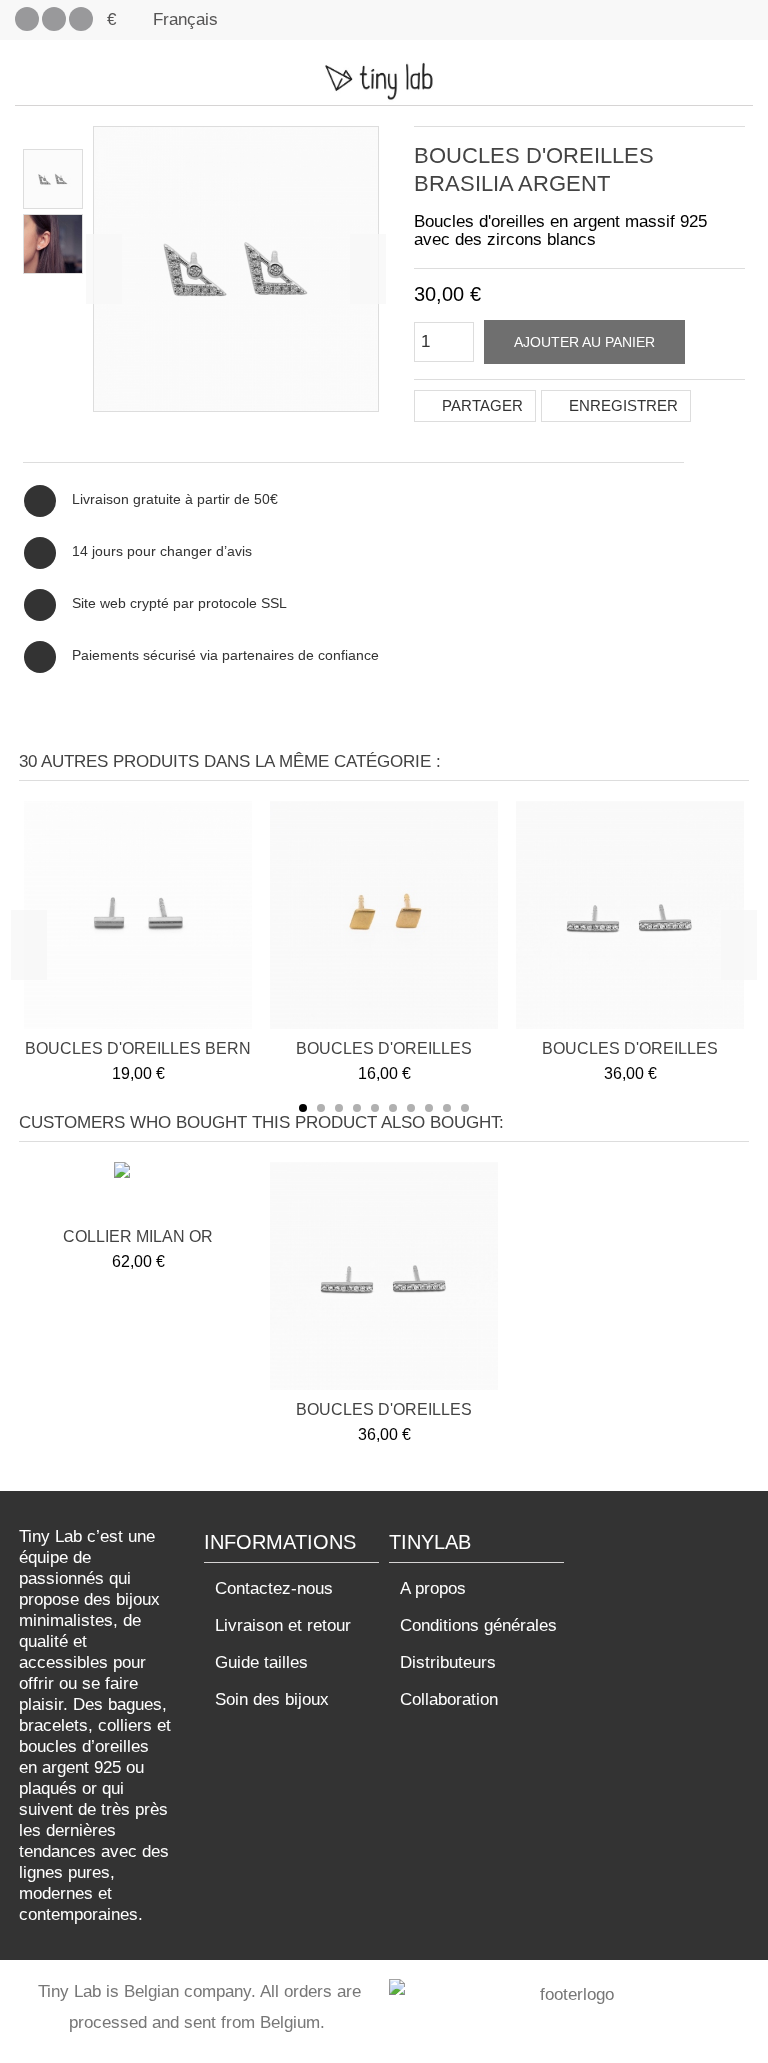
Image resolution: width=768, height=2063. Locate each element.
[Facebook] (27, 19)
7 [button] (411, 1108)
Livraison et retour (283, 1625)
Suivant (368, 269)
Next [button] (739, 945)
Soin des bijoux (272, 1699)
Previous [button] (29, 945)
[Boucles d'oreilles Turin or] (384, 915)
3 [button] (339, 1108)
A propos (433, 1588)
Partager (480, 405)
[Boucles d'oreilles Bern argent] (138, 915)
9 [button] (447, 1108)
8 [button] (429, 1108)
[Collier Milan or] (138, 1192)
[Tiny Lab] (384, 80)
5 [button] (375, 1108)
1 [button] (303, 1108)
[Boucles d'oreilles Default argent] (53, 179)
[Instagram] (81, 19)
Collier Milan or (138, 1236)
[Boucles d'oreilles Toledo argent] (630, 915)
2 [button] (321, 1108)
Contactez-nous (274, 1588)
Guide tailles (261, 1662)
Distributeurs (448, 1662)
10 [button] (465, 1108)
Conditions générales (478, 1625)
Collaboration (449, 1699)
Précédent (104, 269)
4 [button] (357, 1108)
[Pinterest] (54, 19)
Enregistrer (621, 405)
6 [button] (393, 1108)
